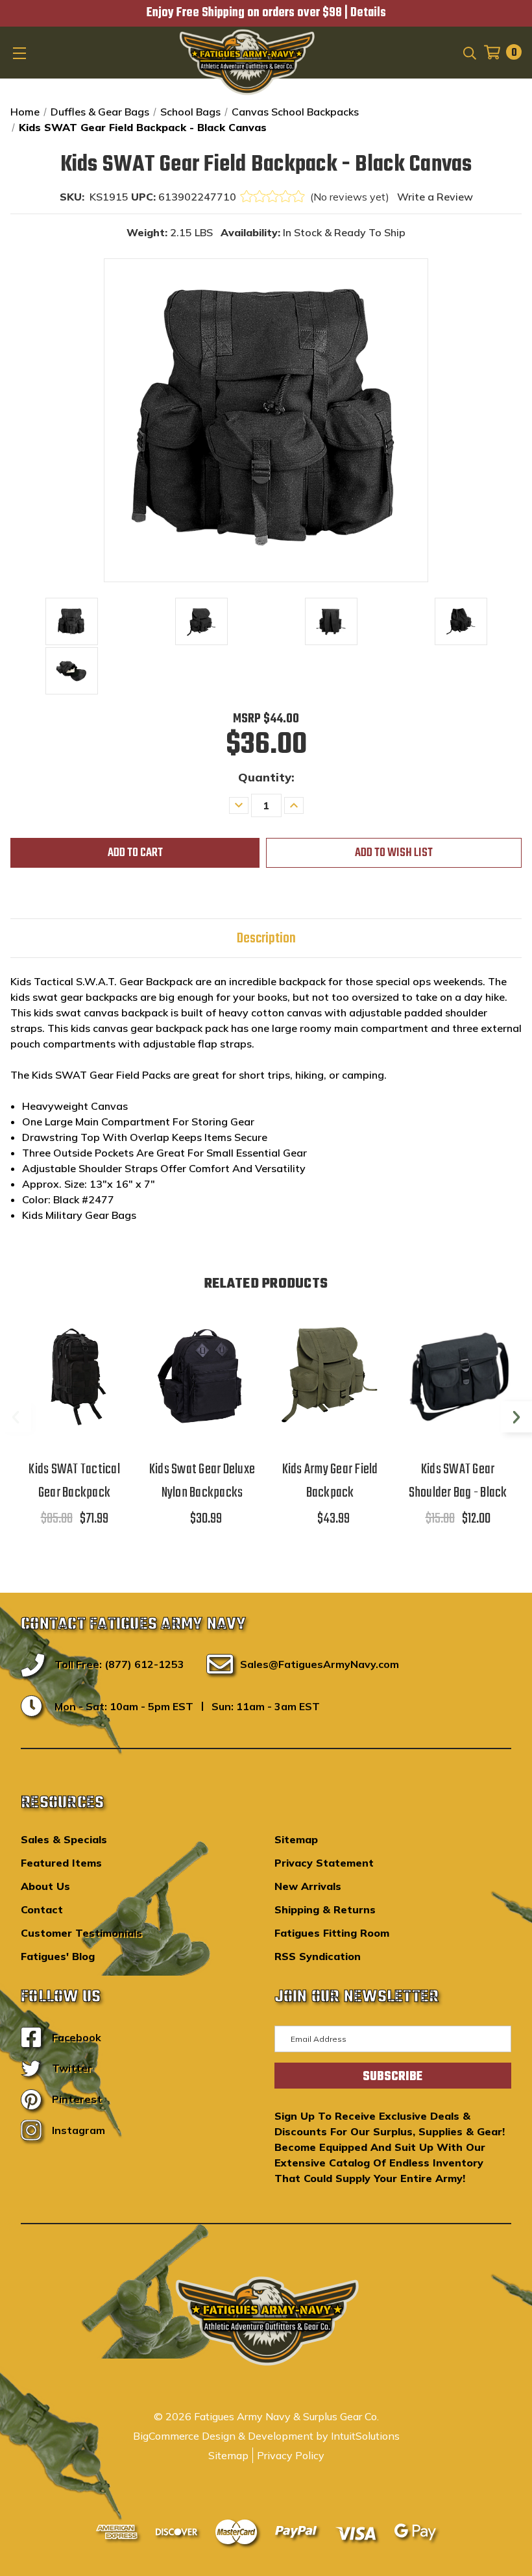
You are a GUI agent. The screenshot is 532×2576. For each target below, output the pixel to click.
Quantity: (266, 777)
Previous (16, 1417)
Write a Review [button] (435, 197)
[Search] (469, 52)
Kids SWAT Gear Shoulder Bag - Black (458, 1481)
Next (516, 1417)
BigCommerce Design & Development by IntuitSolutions (266, 2436)
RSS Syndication (318, 1956)
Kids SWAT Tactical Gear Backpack (74, 1481)
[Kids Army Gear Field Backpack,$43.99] (330, 1377)
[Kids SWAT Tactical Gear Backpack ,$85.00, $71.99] (74, 1377)
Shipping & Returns (325, 1909)
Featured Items (61, 1863)
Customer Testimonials (81, 1933)
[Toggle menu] (21, 53)
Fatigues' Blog (58, 1956)
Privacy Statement (324, 1863)
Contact (42, 1909)
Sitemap (296, 1839)
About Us (45, 1886)
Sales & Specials (64, 1839)
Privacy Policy (291, 2455)
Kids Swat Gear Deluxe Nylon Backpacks (202, 1481)
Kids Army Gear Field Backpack (330, 1481)
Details (368, 13)
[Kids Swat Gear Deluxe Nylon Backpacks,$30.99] (202, 1377)
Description (266, 938)
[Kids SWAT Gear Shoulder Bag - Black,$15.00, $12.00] (458, 1377)
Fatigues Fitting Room (332, 1933)
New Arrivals (308, 1886)
